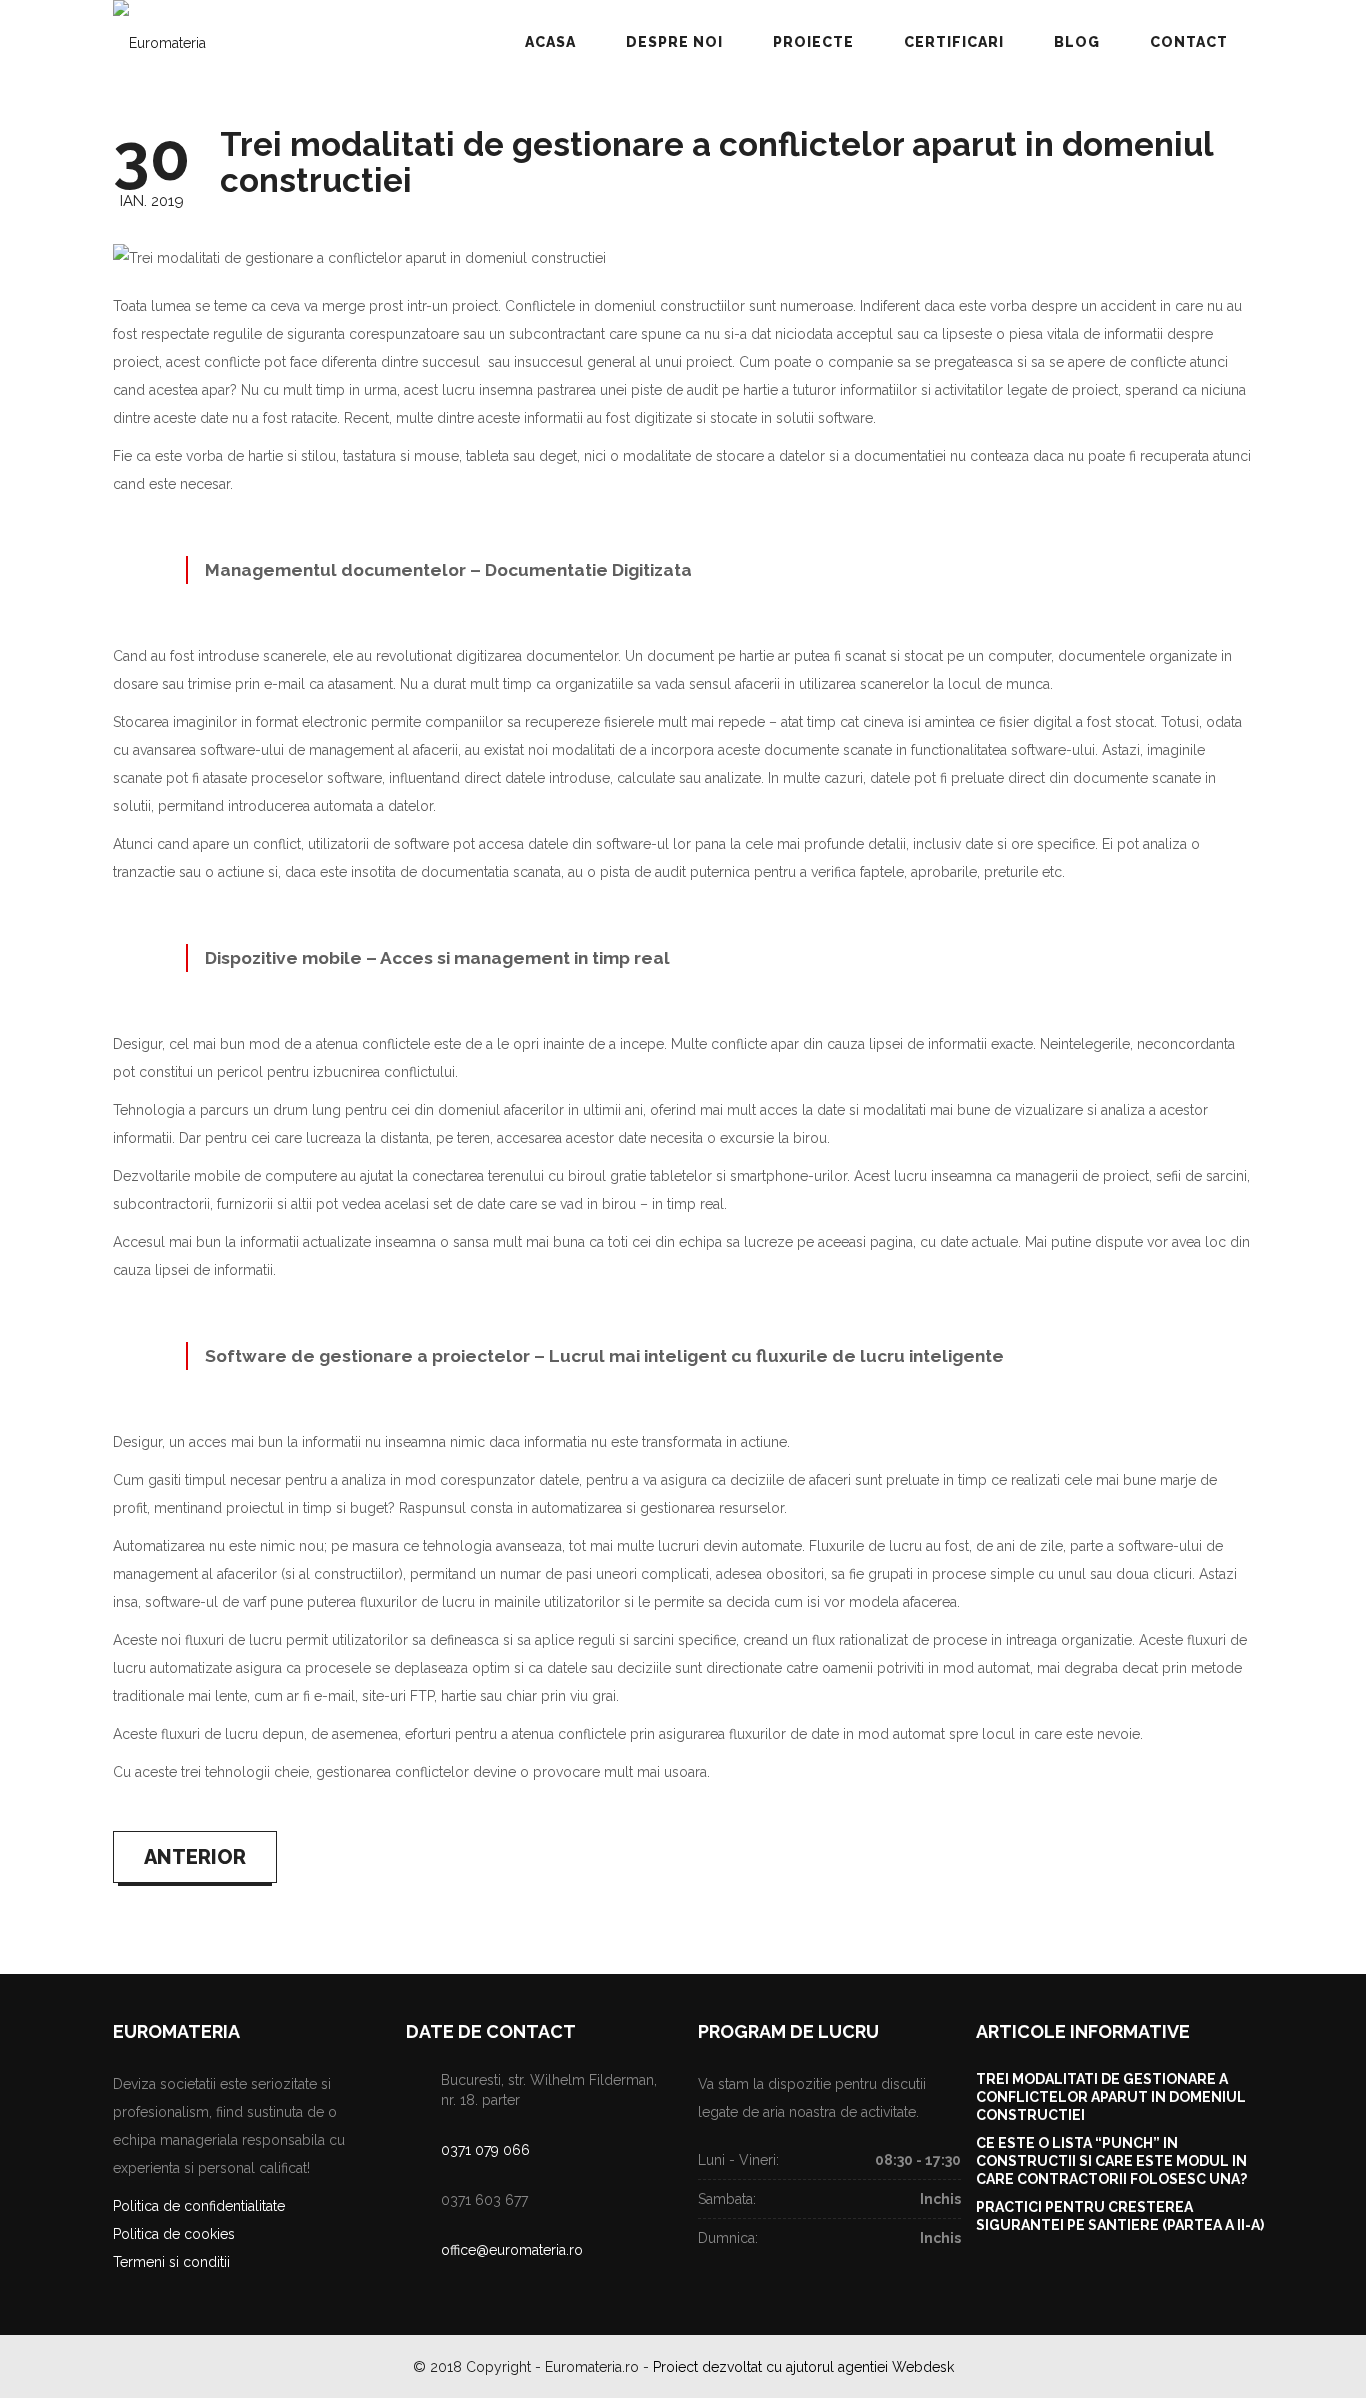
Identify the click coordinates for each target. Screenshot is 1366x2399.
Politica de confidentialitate (199, 2206)
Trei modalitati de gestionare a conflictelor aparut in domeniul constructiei (716, 162)
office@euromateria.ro (512, 2250)
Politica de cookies (174, 2234)
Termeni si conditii (171, 2262)
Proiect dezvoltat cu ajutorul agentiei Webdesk (803, 2367)
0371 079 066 (485, 2150)
